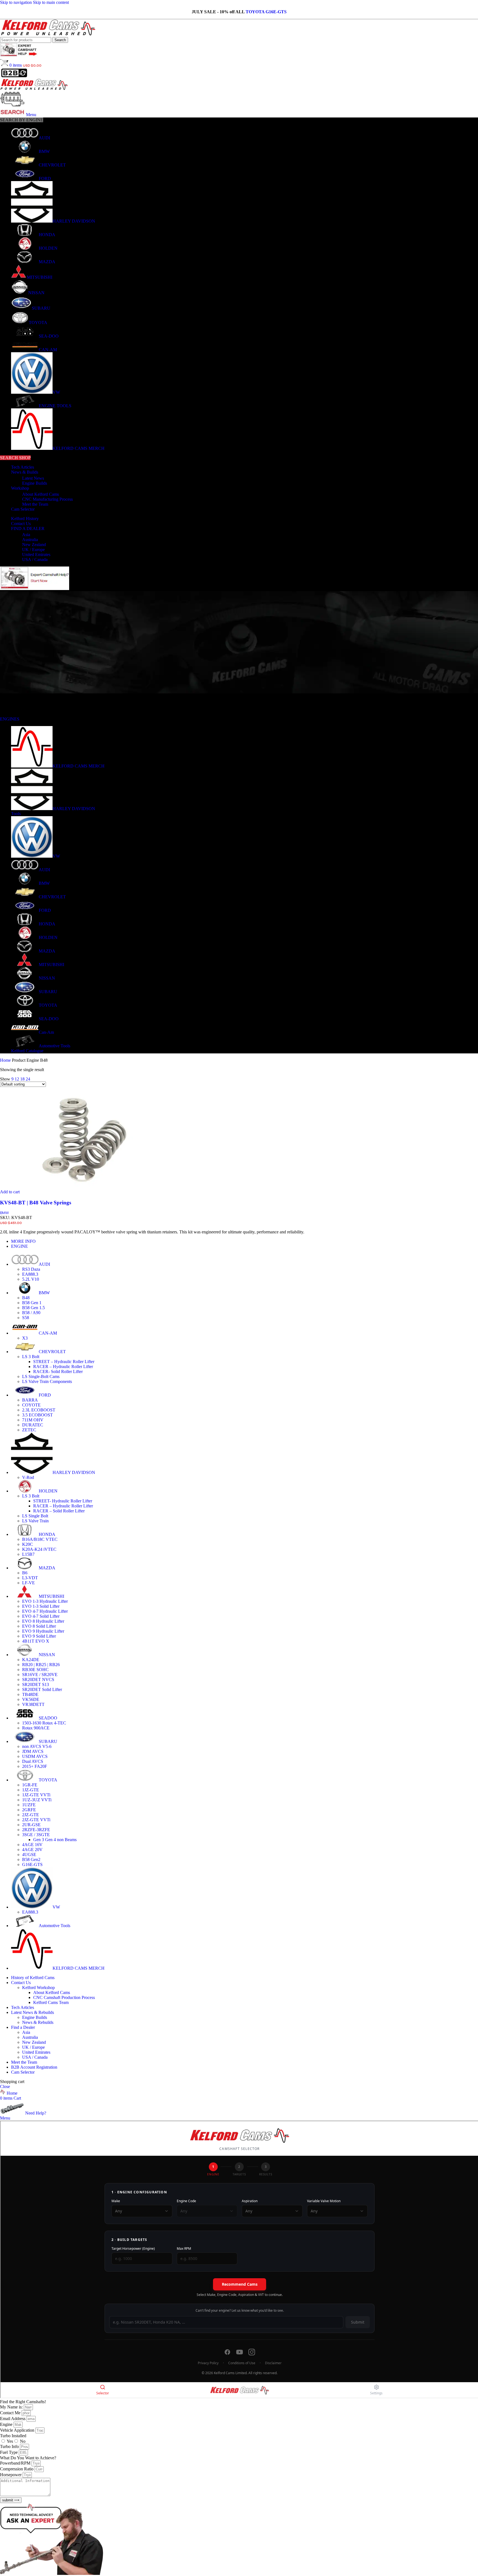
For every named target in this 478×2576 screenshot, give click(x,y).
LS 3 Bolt (31, 1357)
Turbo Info (10, 2446)
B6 (25, 1573)
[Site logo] (48, 34)
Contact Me (11, 2413)
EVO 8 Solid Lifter (39, 1626)
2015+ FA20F (35, 1766)
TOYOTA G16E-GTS (266, 12)
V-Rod (28, 1477)
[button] (10, 1192)
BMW (4, 1213)
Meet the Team (35, 504)
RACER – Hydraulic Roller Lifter (63, 1367)
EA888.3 (30, 1274)
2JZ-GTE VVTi (36, 1820)
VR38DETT (33, 1704)
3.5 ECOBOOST (37, 1415)
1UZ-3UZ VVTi (37, 1800)
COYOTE (31, 1405)
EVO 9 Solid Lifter (39, 1636)
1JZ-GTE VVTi (36, 1795)
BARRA (30, 1400)
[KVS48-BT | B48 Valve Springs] (81, 1187)
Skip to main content (51, 2)
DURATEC (33, 1425)
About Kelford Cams (41, 494)
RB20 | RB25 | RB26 (41, 1665)
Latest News (33, 478)
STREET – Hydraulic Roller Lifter (64, 1362)
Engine (7, 2424)
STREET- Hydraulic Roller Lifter (63, 1501)
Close (5, 2086)
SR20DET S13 (36, 1684)
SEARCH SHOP (15, 458)
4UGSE (29, 1855)
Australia (30, 540)
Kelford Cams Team (51, 2002)
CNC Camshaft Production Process (64, 1997)
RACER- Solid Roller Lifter (58, 1371)
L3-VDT (30, 1578)
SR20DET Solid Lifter (42, 1689)
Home (6, 1060)
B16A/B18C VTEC (40, 1539)
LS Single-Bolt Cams (41, 1376)
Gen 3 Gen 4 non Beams (55, 1840)
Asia (26, 535)
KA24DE (31, 1660)
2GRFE (29, 1810)
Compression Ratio (17, 2469)
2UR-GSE (31, 1825)
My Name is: (12, 2407)
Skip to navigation (16, 2)
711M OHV (33, 1420)
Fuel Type (9, 2452)
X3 (25, 1338)
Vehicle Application (18, 2430)
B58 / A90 (31, 1313)
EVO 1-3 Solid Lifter (41, 1606)
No (23, 2441)
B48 (26, 1298)
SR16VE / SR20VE (40, 1675)
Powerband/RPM (16, 2463)
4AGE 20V (32, 1850)
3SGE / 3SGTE (36, 1835)
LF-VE (28, 1583)
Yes (10, 2441)
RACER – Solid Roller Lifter (59, 1511)
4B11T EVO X (36, 1641)
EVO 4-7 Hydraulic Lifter (45, 1611)
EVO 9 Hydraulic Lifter (43, 1631)
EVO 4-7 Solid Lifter (41, 1616)
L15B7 (28, 1554)
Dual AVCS (33, 1761)
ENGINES (10, 719)
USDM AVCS (35, 1756)
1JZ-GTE (31, 1790)
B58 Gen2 (31, 1859)
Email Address (13, 2419)
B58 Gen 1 (32, 1303)
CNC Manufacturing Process (47, 499)
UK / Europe (33, 550)
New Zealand (34, 545)
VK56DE (31, 1699)
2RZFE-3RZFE (36, 1830)
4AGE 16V (32, 1845)
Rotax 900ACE (36, 1728)
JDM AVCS (33, 1751)
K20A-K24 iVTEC (39, 1549)
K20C (28, 1544)
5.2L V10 (31, 1279)
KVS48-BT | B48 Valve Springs (36, 1203)
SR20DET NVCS (38, 1680)
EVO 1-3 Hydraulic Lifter (45, 1601)
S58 (26, 1318)
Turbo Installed (13, 2436)
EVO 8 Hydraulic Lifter (43, 1621)
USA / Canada (35, 559)
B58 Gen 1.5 (33, 1308)
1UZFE (29, 1805)
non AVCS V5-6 (37, 1746)
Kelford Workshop (38, 1988)
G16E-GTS (32, 1864)
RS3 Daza (31, 1269)
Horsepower (11, 2475)
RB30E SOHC (35, 1670)
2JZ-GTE (31, 1815)
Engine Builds (35, 483)
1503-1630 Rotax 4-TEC (44, 1723)
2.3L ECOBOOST (39, 1410)
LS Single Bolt (35, 1516)
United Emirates (36, 554)
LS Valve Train (35, 1521)
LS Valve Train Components (47, 1381)
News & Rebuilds (38, 2022)
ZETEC (29, 1430)
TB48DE (30, 1694)
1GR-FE (30, 1785)
